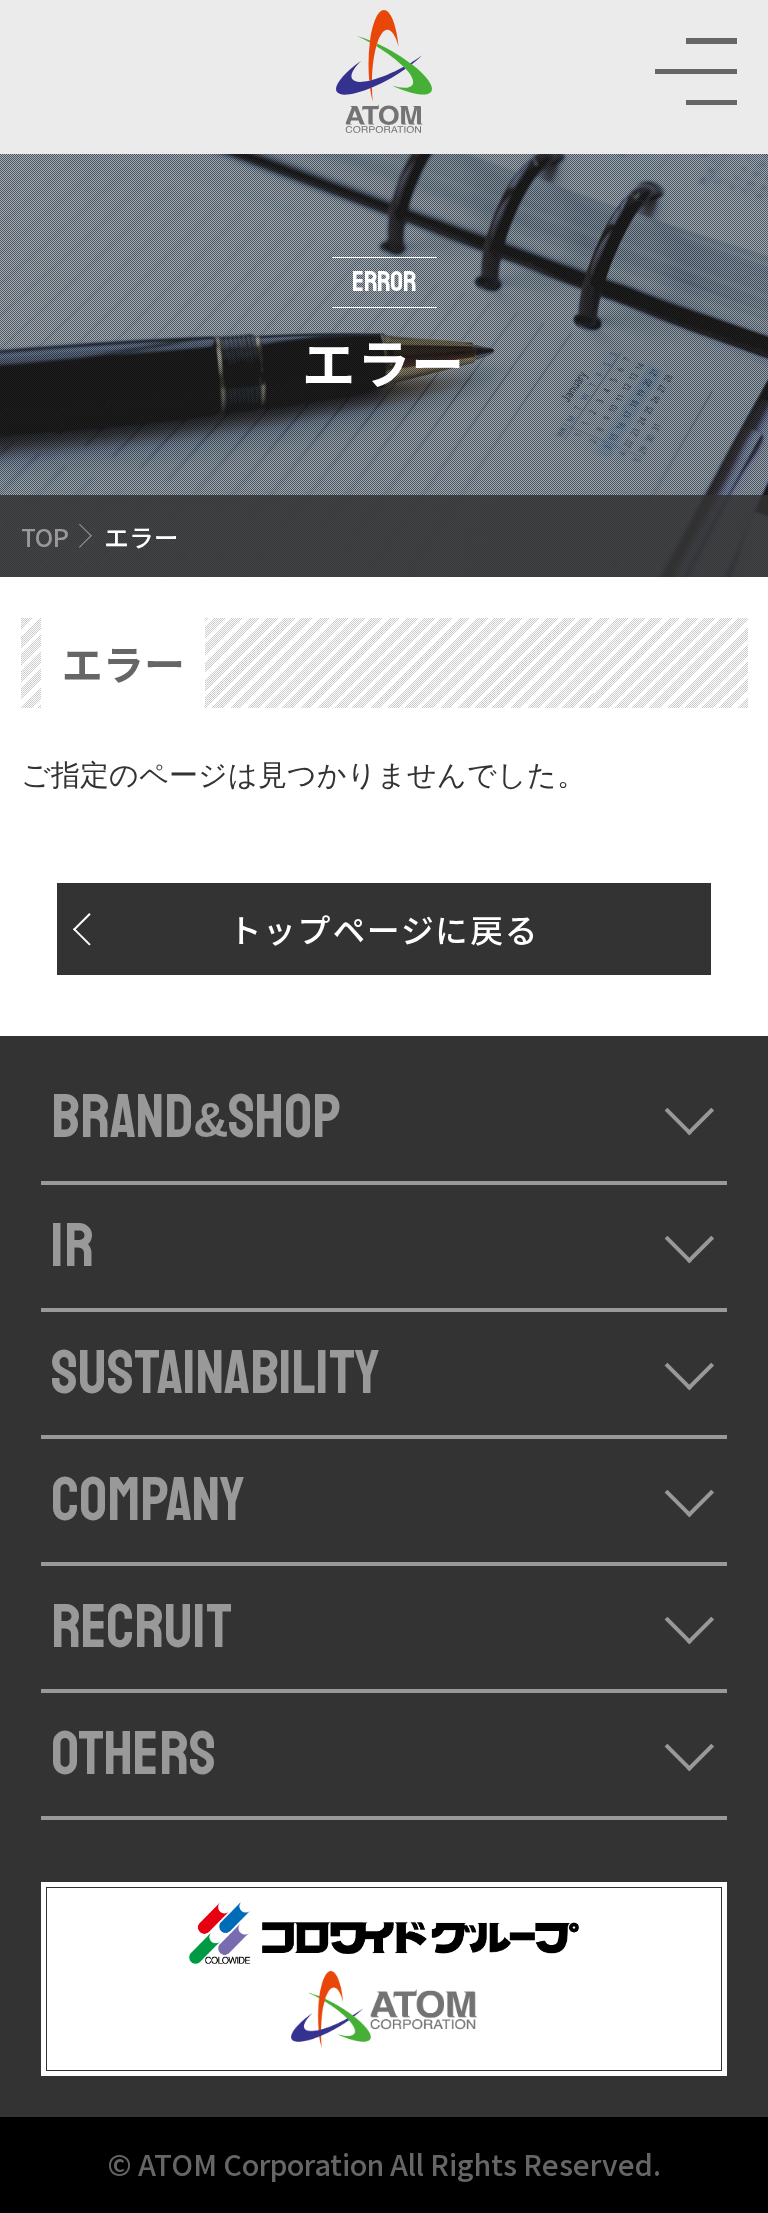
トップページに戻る (384, 928)
